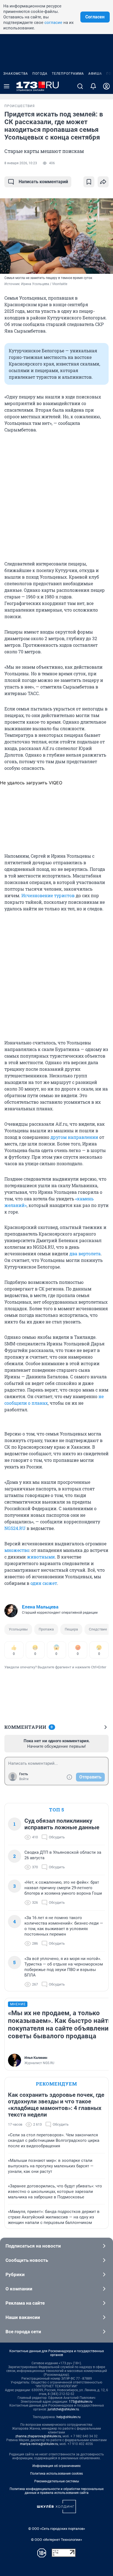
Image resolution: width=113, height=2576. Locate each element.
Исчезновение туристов (48, 895)
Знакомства (16, 74)
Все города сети (23, 2332)
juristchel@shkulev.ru (63, 2409)
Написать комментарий (43, 182)
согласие (53, 23)
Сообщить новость (27, 2260)
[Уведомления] (93, 86)
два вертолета (85, 1254)
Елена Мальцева (40, 1607)
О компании (19, 2289)
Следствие (98, 1629)
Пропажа (46, 1629)
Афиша (95, 74)
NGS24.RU (15, 1528)
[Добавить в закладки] (89, 182)
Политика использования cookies (56, 2474)
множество (17, 1550)
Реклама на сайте (25, 2303)
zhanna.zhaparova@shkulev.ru (38, 2436)
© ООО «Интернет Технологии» (56, 2540)
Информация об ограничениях (56, 2466)
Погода (40, 74)
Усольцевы (18, 1629)
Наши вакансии (23, 2317)
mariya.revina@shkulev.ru (39, 2444)
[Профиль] (106, 86)
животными (41, 1557)
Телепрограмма (68, 74)
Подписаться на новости (33, 2246)
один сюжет (44, 1583)
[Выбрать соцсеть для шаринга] (103, 182)
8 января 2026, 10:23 (21, 163)
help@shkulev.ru (69, 2417)
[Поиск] (80, 86)
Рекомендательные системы (57, 2481)
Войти (24, 1779)
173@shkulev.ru (81, 2402)
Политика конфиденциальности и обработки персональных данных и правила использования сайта (57, 2491)
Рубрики (15, 2274)
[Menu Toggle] (7, 86)
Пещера (71, 1629)
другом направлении (74, 1137)
